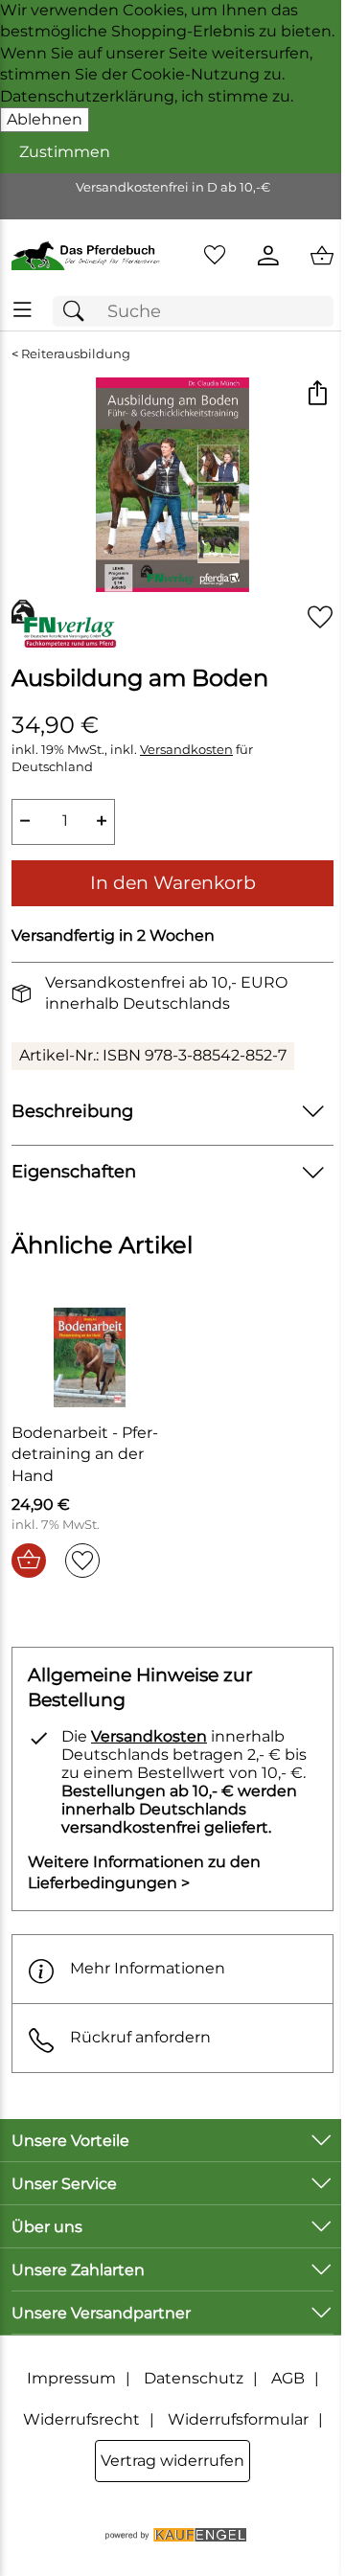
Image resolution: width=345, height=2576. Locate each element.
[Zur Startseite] (86, 256)
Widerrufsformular (238, 2419)
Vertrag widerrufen (172, 2461)
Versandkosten (186, 750)
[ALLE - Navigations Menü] (23, 310)
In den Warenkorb (173, 882)
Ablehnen (45, 119)
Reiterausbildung (76, 354)
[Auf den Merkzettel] (320, 616)
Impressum (71, 2378)
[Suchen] (79, 312)
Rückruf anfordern (140, 2037)
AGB (288, 2378)
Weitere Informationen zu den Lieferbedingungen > (144, 1872)
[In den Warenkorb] (29, 1561)
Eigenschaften (74, 1171)
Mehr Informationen (148, 1968)
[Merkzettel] (215, 256)
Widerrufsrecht (81, 2419)
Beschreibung (72, 1111)
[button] (317, 394)
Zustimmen (65, 152)
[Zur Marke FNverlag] (65, 624)
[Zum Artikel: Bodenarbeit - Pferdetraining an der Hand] (90, 1357)
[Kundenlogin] (268, 256)
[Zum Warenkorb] (322, 256)
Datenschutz (194, 2378)
